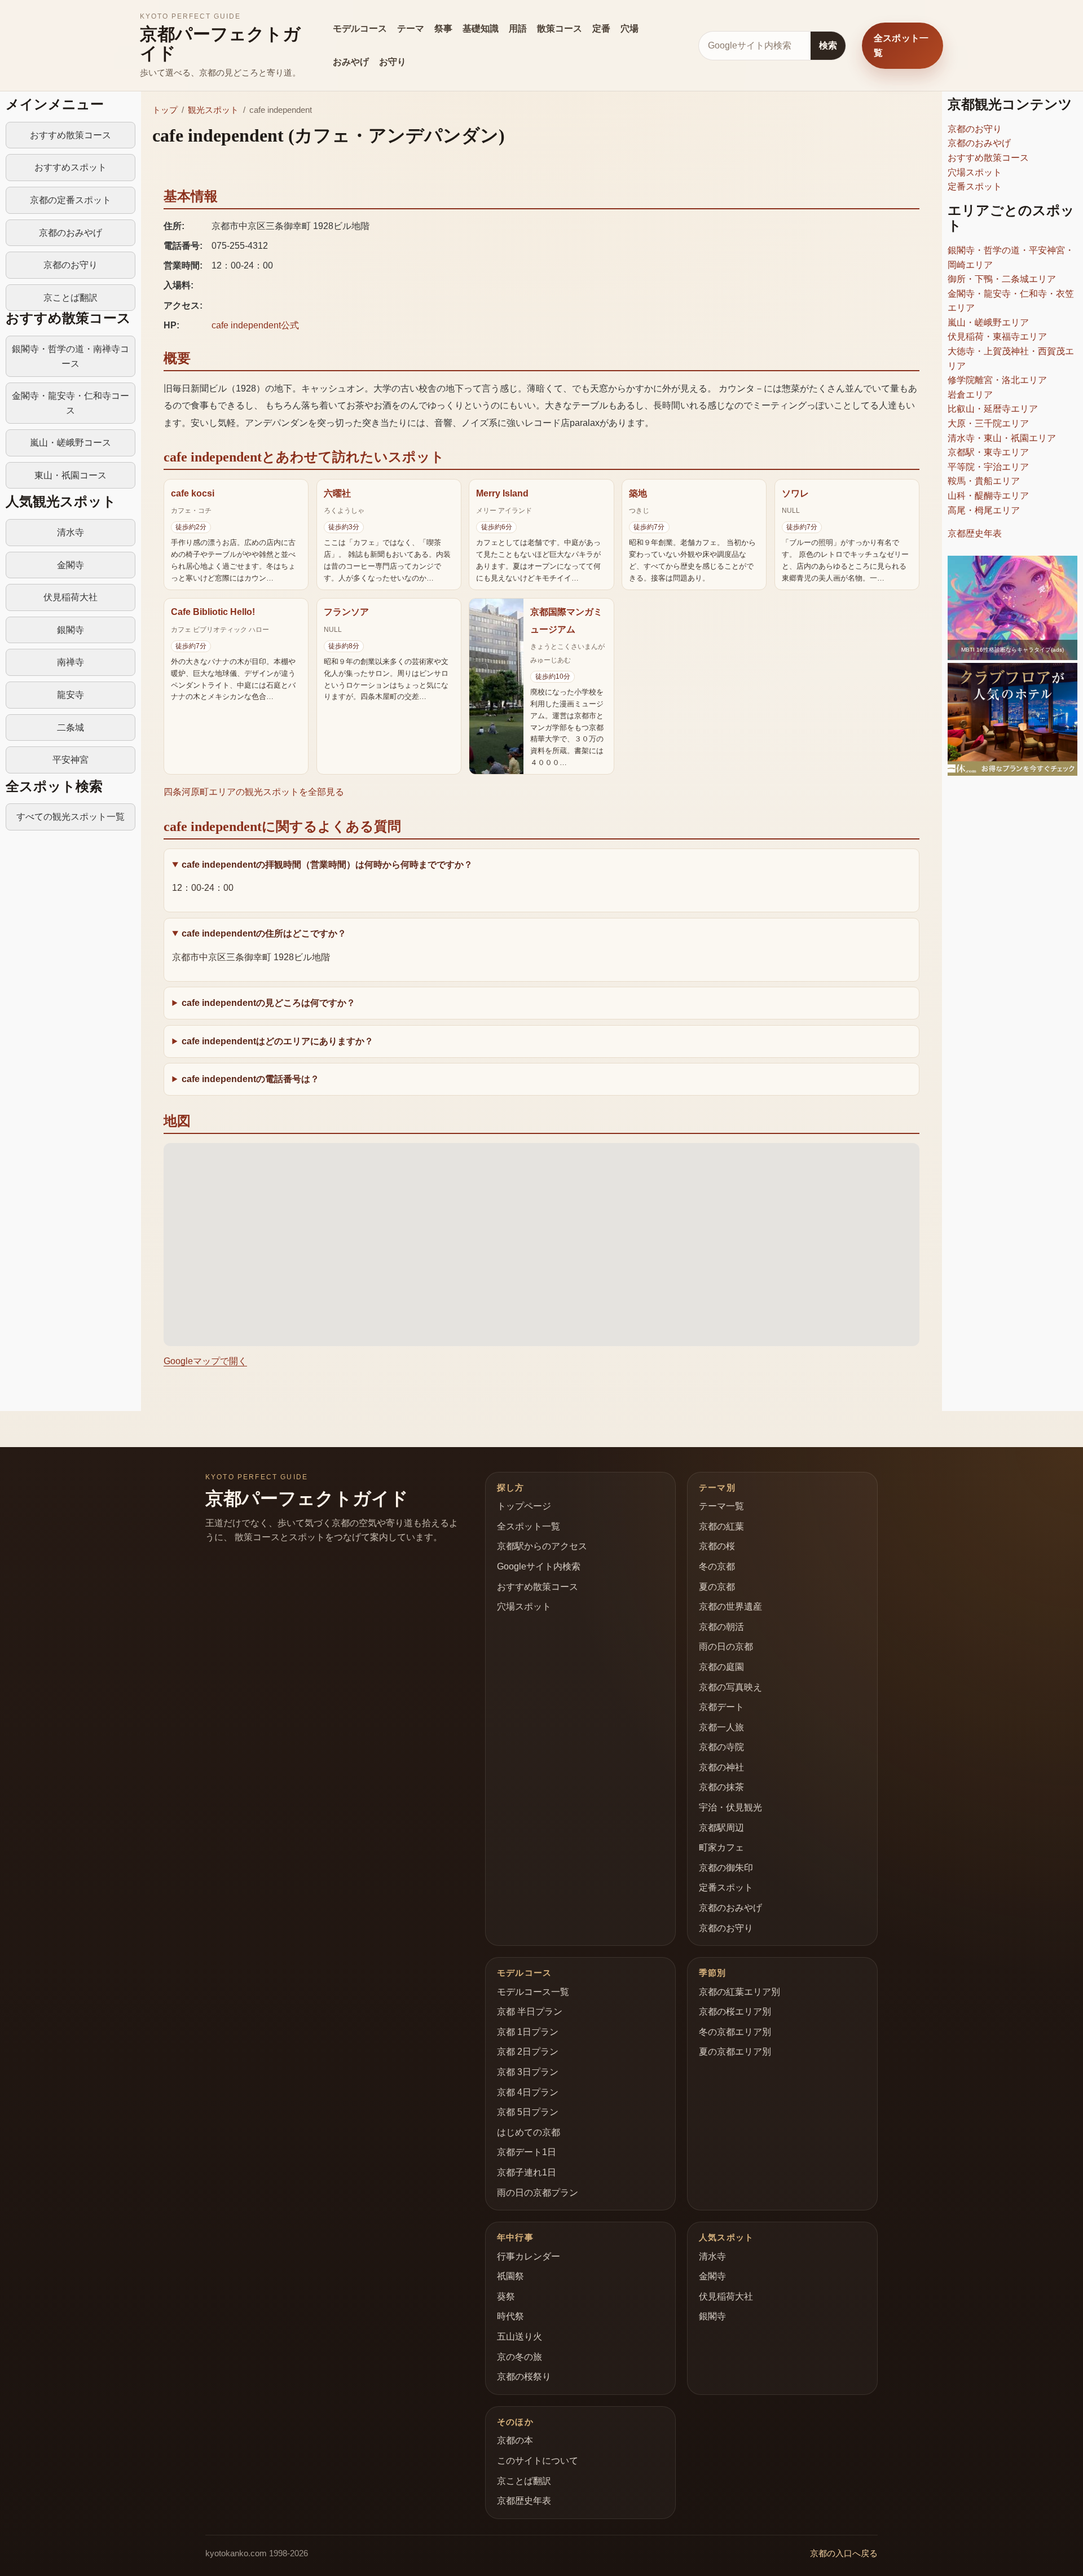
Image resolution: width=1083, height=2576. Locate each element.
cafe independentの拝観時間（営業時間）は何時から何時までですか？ (327, 865)
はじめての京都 (529, 2132)
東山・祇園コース (71, 475)
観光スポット (213, 110)
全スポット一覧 (901, 45)
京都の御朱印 (726, 1868)
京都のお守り (71, 265)
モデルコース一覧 (533, 1992)
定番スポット (975, 186)
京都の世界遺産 (730, 1606)
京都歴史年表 (975, 533)
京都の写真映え (730, 1687)
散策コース (560, 28)
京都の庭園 (721, 1667)
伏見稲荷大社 (71, 597)
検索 (828, 45)
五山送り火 (520, 2337)
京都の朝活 (721, 1627)
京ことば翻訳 (71, 298)
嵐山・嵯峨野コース (71, 443)
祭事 (443, 28)
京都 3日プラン (528, 2072)
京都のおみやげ (71, 233)
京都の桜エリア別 (735, 2012)
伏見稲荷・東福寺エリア (997, 337)
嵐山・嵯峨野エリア (988, 322)
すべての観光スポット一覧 (71, 817)
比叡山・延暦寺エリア (993, 409)
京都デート (721, 1707)
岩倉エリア (970, 395)
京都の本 (515, 2440)
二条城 (71, 727)
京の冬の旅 (520, 2357)
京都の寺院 (721, 1747)
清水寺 (71, 532)
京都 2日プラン (528, 2052)
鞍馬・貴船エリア (984, 481)
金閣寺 (71, 565)
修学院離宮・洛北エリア (997, 380)
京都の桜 (717, 1546)
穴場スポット (975, 172)
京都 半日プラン (530, 2012)
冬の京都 (717, 1566)
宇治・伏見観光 (730, 1807)
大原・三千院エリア (988, 423)
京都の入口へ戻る (844, 2553)
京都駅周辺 (721, 1828)
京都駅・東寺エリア (988, 452)
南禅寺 (71, 662)
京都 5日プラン (528, 2112)
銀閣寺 (71, 630)
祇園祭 (510, 2276)
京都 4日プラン (528, 2092)
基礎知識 (481, 28)
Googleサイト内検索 (539, 1566)
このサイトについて (538, 2461)
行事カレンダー (529, 2256)
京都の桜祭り (524, 2377)
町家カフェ (721, 1847)
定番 (601, 28)
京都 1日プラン (528, 2032)
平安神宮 (71, 760)
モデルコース (360, 28)
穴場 (629, 28)
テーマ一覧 (721, 1506)
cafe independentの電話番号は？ (250, 1079)
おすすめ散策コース (71, 135)
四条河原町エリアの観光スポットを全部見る (254, 792)
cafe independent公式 (255, 325)
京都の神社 (721, 1767)
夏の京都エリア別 (735, 2052)
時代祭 (510, 2316)
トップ (165, 110)
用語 (518, 28)
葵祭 (506, 2296)
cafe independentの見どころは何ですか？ (268, 1003)
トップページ (524, 1506)
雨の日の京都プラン (538, 2193)
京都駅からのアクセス (542, 1546)
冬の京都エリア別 (735, 2032)
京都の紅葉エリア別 (739, 1992)
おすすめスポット (71, 167)
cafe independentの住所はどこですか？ (264, 933)
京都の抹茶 (721, 1787)
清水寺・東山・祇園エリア (1002, 438)
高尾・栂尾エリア (984, 510)
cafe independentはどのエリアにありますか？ (278, 1041)
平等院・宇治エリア (988, 467)
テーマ (411, 28)
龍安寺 (71, 695)
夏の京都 (717, 1587)
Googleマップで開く (205, 1361)
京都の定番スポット (71, 200)
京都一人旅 (721, 1727)
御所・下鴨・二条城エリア (1002, 279)
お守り (393, 62)
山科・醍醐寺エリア (988, 496)
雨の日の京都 (726, 1647)
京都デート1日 (527, 2152)
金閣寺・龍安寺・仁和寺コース (71, 403)
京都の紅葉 (721, 1526)
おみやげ (351, 62)
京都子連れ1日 (527, 2172)
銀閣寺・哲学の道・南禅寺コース (71, 356)
